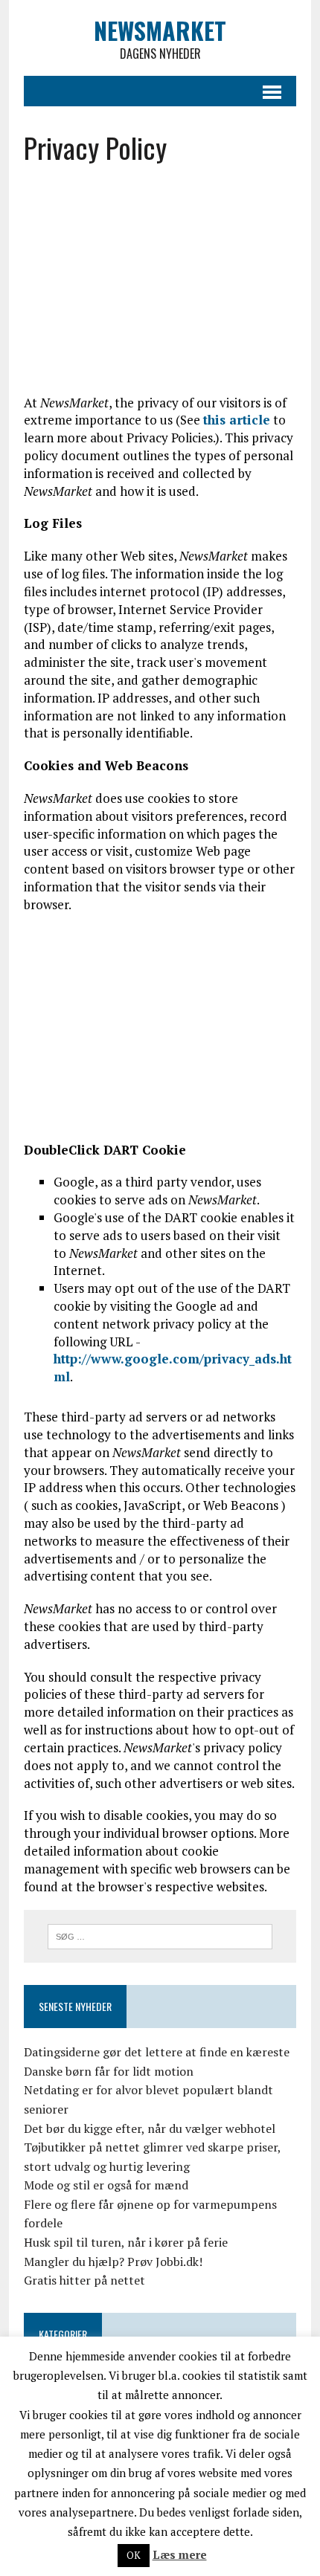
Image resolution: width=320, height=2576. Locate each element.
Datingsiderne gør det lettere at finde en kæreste (157, 2052)
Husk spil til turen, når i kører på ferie (126, 2242)
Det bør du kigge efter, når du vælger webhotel (150, 2128)
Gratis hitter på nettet (84, 2280)
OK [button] (134, 2555)
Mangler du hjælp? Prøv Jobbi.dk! (113, 2262)
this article (237, 420)
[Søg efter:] (160, 1935)
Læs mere (180, 2554)
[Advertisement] (153, 285)
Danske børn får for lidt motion (109, 2071)
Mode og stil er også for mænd (106, 2185)
